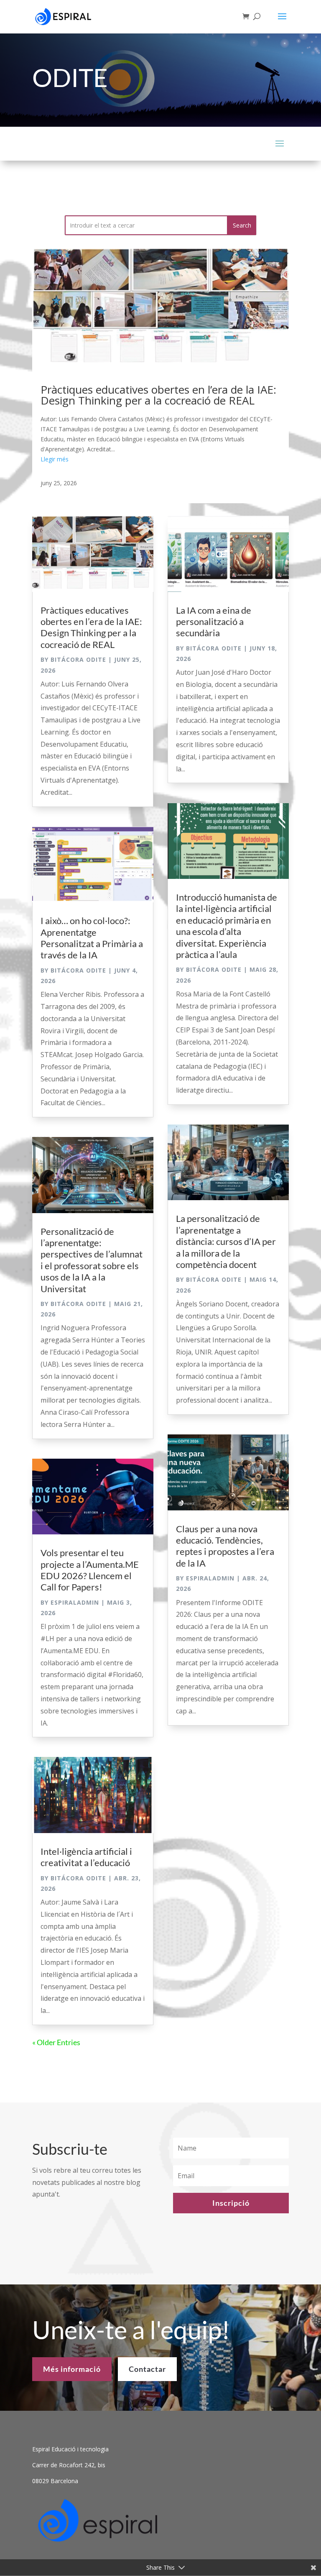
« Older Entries (56, 2042)
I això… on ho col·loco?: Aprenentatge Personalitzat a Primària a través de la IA (92, 938)
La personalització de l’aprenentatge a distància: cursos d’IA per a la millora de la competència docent (226, 1241)
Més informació (72, 2369)
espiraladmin (75, 1602)
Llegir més (55, 459)
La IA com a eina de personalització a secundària (214, 622)
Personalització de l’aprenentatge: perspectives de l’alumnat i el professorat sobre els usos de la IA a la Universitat (92, 1260)
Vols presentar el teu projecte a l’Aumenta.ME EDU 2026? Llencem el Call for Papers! (90, 1570)
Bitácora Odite (78, 659)
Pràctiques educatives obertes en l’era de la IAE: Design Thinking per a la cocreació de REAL (158, 395)
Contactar (147, 2369)
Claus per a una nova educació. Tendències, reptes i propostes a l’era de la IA (225, 1546)
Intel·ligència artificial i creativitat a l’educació (86, 1857)
